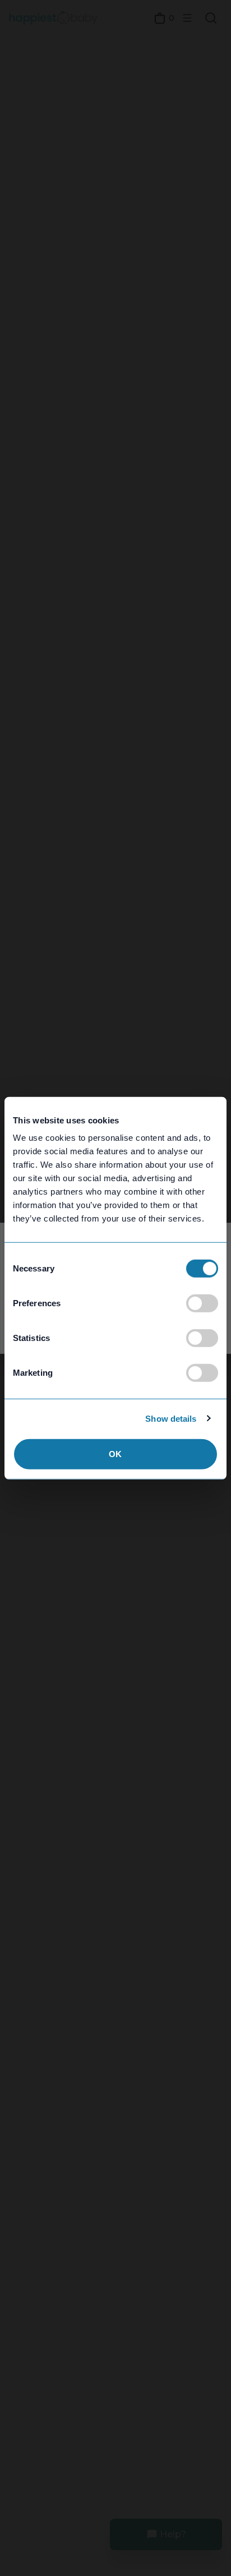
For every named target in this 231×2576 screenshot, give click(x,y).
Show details (171, 1418)
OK (115, 1454)
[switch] (202, 1303)
